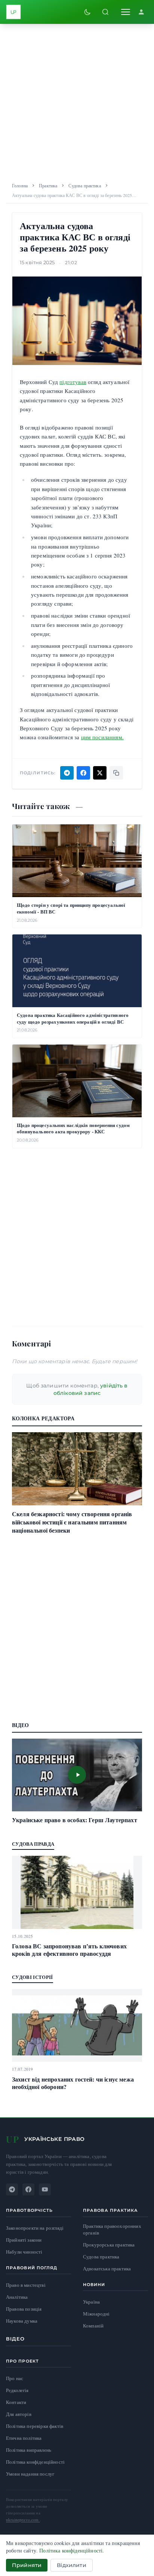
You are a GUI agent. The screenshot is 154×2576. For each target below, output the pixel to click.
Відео (16, 2339)
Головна (20, 185)
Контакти (16, 2402)
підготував (73, 382)
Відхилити (71, 2565)
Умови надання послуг (30, 2474)
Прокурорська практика (109, 2245)
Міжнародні (96, 2314)
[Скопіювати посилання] (116, 773)
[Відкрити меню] (126, 12)
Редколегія (17, 2390)
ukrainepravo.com (23, 2519)
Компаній (93, 2326)
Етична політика (24, 2438)
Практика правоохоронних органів (112, 2230)
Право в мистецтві (26, 2285)
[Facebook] (28, 2189)
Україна (91, 2302)
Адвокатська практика (107, 2269)
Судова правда (33, 1844)
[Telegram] (12, 2189)
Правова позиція (24, 2309)
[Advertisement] (77, 101)
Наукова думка (22, 2321)
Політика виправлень (29, 2450)
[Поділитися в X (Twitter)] (100, 773)
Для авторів (19, 2414)
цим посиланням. (102, 737)
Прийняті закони (24, 2240)
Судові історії (33, 1977)
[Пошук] (105, 12)
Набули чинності (24, 2252)
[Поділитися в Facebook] (83, 773)
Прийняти (27, 2565)
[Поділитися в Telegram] (67, 773)
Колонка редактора (43, 1418)
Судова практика (84, 185)
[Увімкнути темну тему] (87, 12)
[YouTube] (45, 2189)
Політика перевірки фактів (35, 2426)
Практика (48, 185)
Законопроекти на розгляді (35, 2228)
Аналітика (17, 2297)
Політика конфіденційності (35, 2462)
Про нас (15, 2378)
